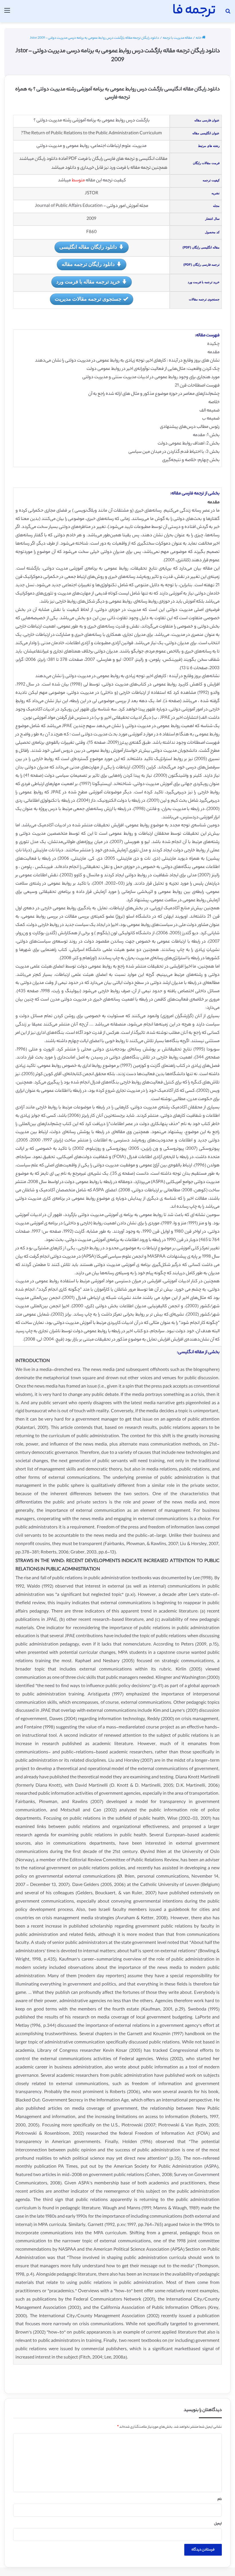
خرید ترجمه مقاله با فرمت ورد (88, 281)
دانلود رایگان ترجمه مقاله (88, 264)
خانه (199, 38)
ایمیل (218, 2524)
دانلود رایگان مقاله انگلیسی (88, 247)
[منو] (7, 13)
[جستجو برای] (228, 13)
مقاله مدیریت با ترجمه (177, 38)
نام (220, 2499)
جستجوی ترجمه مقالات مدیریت (88, 299)
